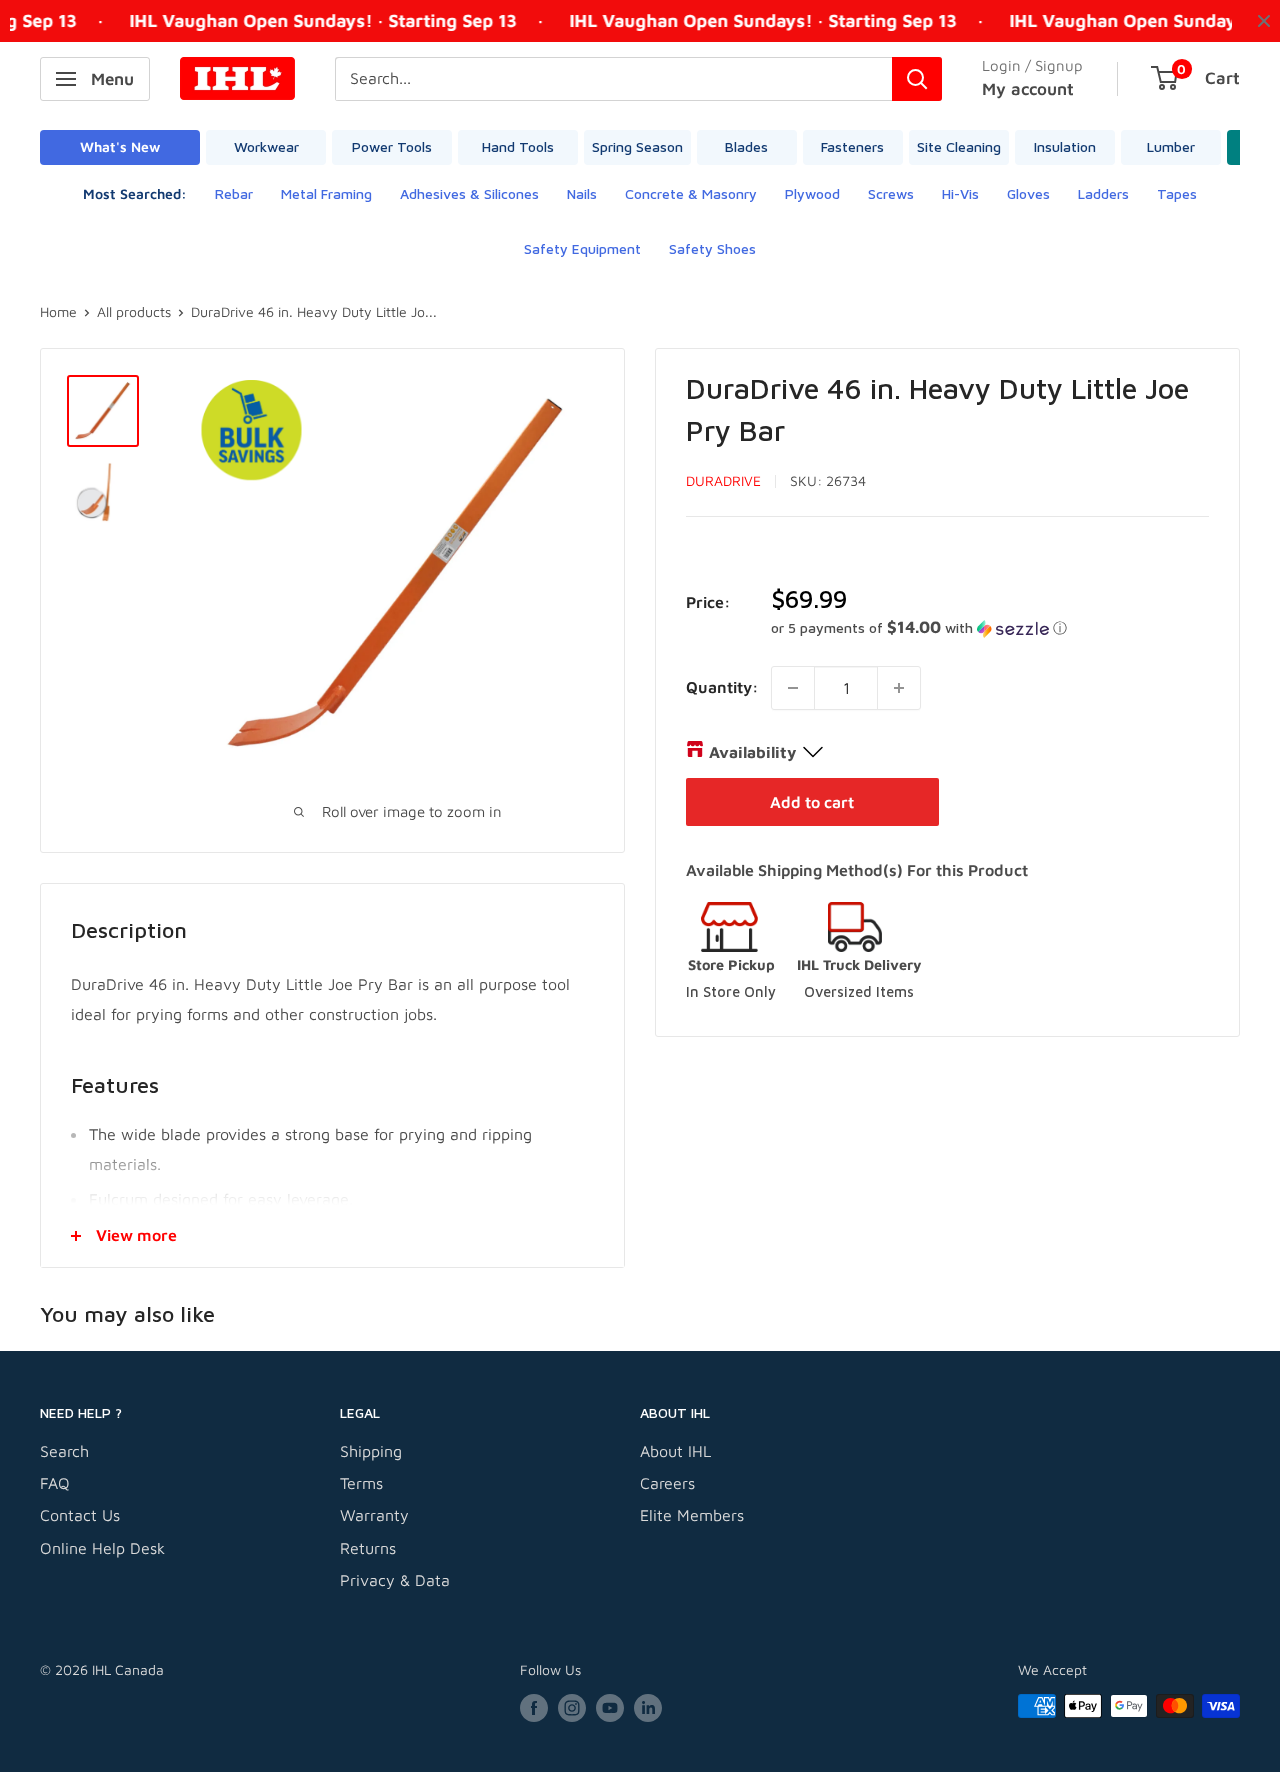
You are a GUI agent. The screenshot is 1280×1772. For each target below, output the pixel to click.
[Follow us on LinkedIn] (648, 1708)
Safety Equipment (582, 248)
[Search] (917, 79)
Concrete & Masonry (691, 193)
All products (134, 311)
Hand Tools (518, 146)
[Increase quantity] (899, 688)
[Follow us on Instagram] (572, 1708)
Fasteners (852, 146)
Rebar (234, 193)
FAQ (55, 1483)
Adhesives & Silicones (469, 193)
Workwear (266, 146)
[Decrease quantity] (793, 688)
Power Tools (392, 146)
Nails (582, 193)
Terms (361, 1483)
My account (1028, 89)
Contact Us (80, 1515)
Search (64, 1451)
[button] (990, 628)
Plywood (812, 193)
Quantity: (722, 687)
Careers (667, 1483)
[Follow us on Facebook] (534, 1708)
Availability (752, 752)
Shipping (371, 1451)
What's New (120, 146)
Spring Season (637, 146)
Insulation (1065, 146)
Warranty (374, 1515)
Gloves (1028, 193)
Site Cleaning (959, 146)
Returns (368, 1548)
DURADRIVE (723, 480)
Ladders (1103, 193)
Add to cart (812, 802)
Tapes (1177, 193)
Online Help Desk (102, 1548)
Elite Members (692, 1515)
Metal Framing (326, 193)
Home (58, 311)
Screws (891, 193)
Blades (746, 146)
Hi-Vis (960, 193)
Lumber (1171, 146)
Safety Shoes (712, 248)
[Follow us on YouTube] (610, 1708)
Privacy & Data (395, 1580)
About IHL (675, 1451)
